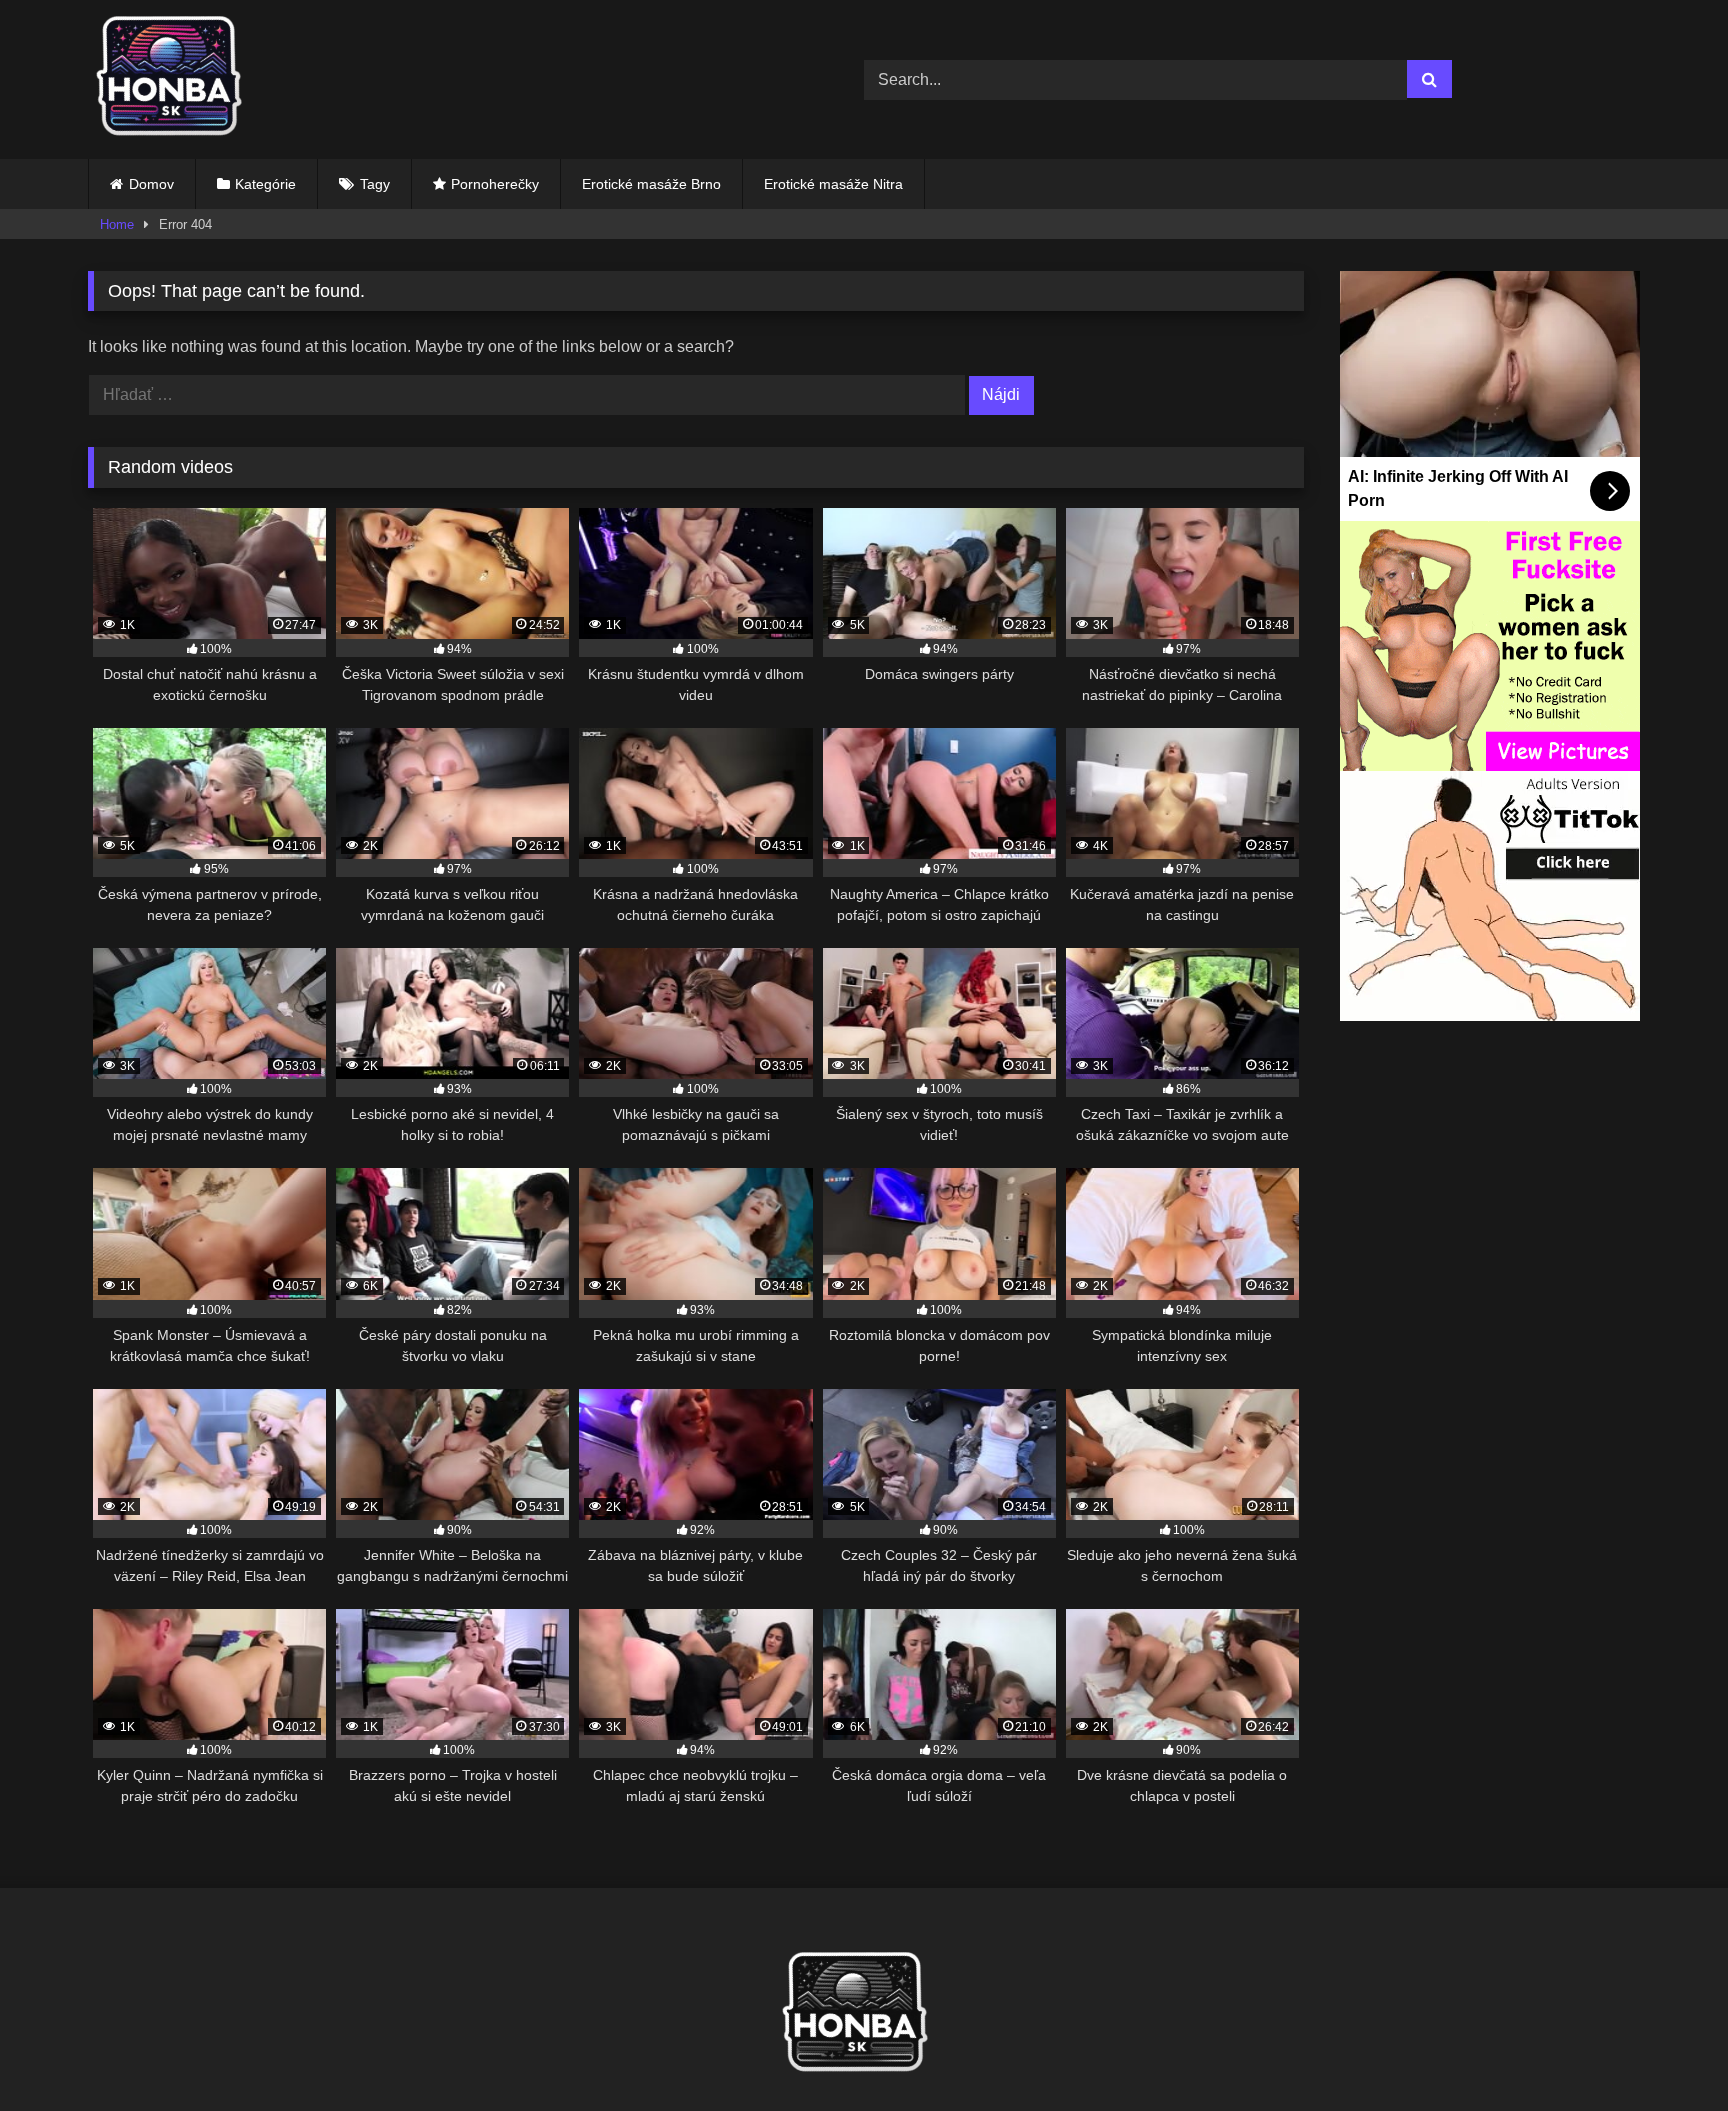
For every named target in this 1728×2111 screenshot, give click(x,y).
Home (117, 224)
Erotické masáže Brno (651, 184)
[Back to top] (1666, 2051)
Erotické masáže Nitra (833, 184)
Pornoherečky (495, 184)
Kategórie (265, 184)
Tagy (375, 184)
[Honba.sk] (178, 79)
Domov (151, 184)
